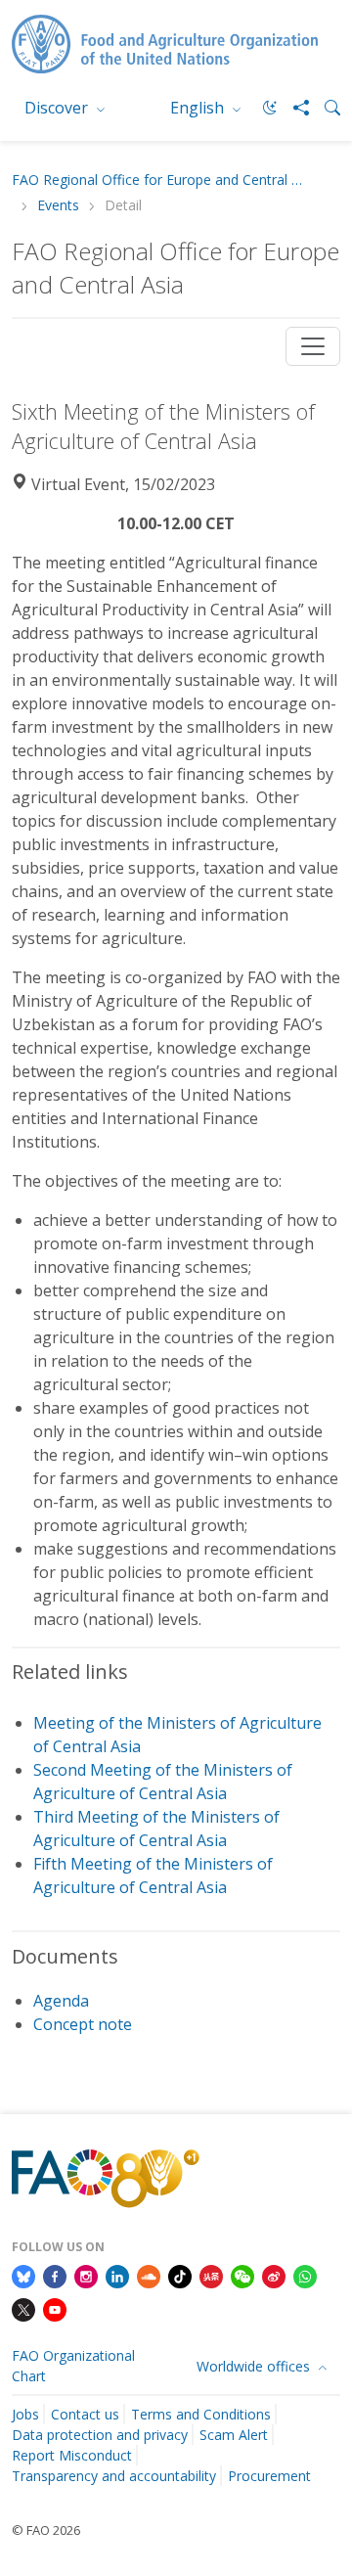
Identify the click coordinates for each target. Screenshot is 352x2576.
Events (58, 206)
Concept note (83, 2024)
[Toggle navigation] (313, 346)
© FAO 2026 (46, 2530)
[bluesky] (23, 2276)
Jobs (25, 2414)
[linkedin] (117, 2276)
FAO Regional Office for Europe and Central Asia (158, 181)
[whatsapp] (305, 2276)
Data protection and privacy (100, 2435)
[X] (23, 2308)
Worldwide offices (255, 2366)
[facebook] (55, 2276)
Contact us (85, 2414)
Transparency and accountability (114, 2476)
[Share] (293, 108)
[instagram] (86, 2276)
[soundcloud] (149, 2276)
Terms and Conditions (201, 2414)
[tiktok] (180, 2276)
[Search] (325, 108)
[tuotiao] (211, 2276)
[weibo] (274, 2276)
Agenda (61, 2001)
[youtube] (55, 2308)
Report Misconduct (72, 2455)
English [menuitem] (199, 108)
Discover (58, 108)
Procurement (269, 2476)
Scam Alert (234, 2435)
